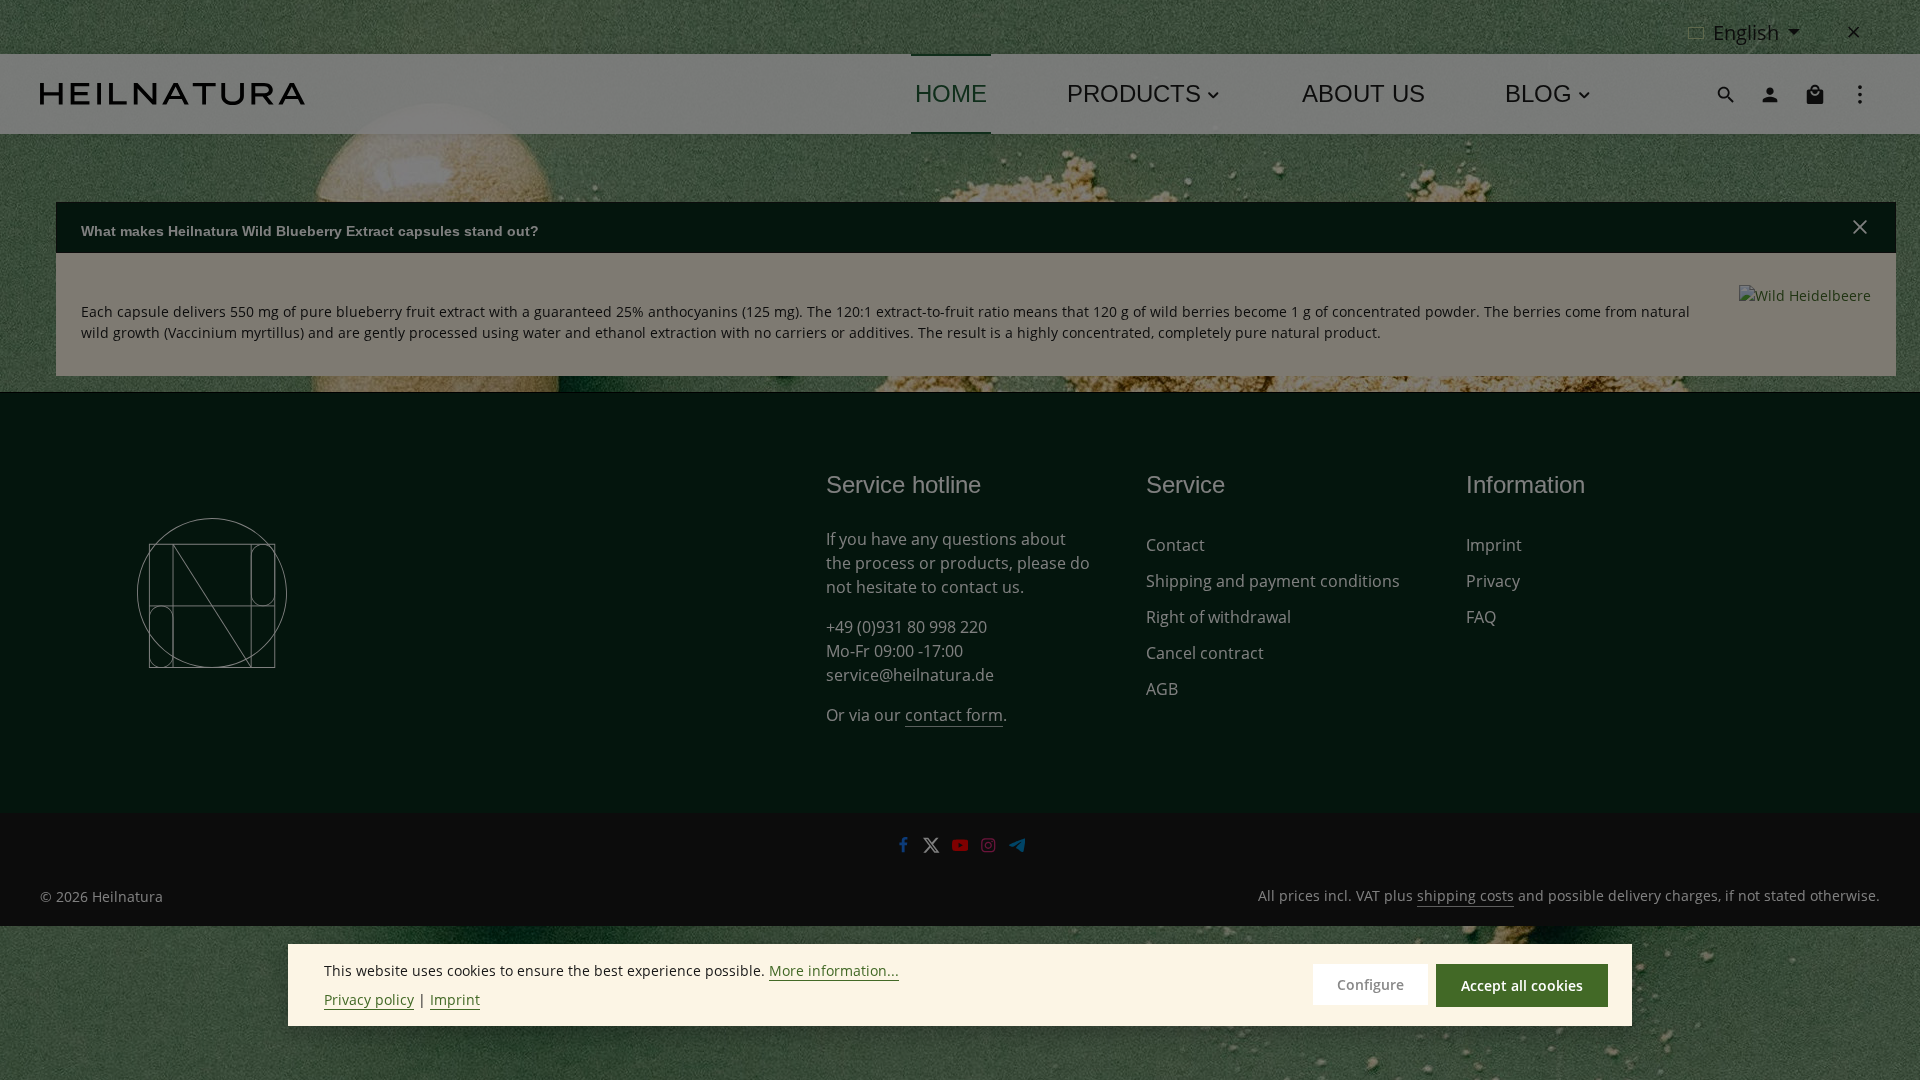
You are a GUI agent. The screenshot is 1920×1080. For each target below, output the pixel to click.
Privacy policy (369, 999)
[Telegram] (1017, 847)
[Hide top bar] (1854, 32)
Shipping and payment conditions (1273, 581)
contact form (954, 715)
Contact (1175, 545)
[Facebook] (905, 847)
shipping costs (1465, 895)
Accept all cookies (1522, 985)
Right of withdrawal (1218, 617)
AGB (1162, 689)
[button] (976, 227)
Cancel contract (1205, 653)
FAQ (1481, 617)
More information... (834, 970)
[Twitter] (933, 847)
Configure (1370, 984)
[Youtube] (962, 847)
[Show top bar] (1860, 94)
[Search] (1726, 94)
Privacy (1493, 581)
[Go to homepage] (172, 94)
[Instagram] (990, 847)
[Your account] (1770, 94)
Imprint (1494, 545)
